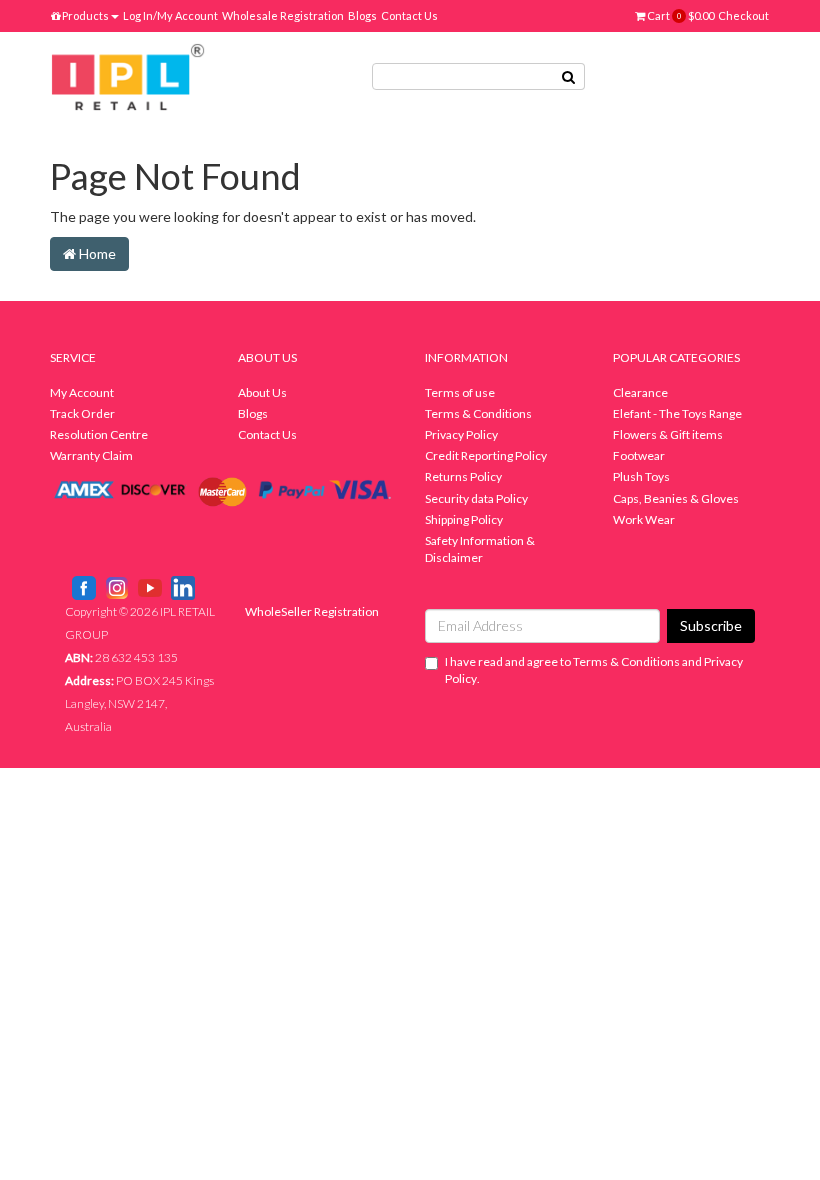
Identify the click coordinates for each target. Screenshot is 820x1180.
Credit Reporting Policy (486, 455)
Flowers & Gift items (668, 434)
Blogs (362, 15)
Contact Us (409, 15)
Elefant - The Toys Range (677, 413)
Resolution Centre (99, 434)
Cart (679, 15)
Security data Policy (476, 498)
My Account (82, 392)
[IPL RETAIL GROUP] (128, 75)
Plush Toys (641, 476)
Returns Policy (463, 476)
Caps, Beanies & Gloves (676, 498)
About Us (262, 392)
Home (96, 253)
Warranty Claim (91, 455)
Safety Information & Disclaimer (480, 549)
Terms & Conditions (478, 413)
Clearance (640, 392)
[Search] (569, 76)
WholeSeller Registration (312, 611)
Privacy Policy (461, 434)
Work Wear (644, 519)
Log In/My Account (170, 15)
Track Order (82, 413)
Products (84, 15)
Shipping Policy (464, 519)
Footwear (639, 455)
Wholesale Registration (283, 15)
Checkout (743, 15)
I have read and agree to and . (594, 670)
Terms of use (460, 392)
